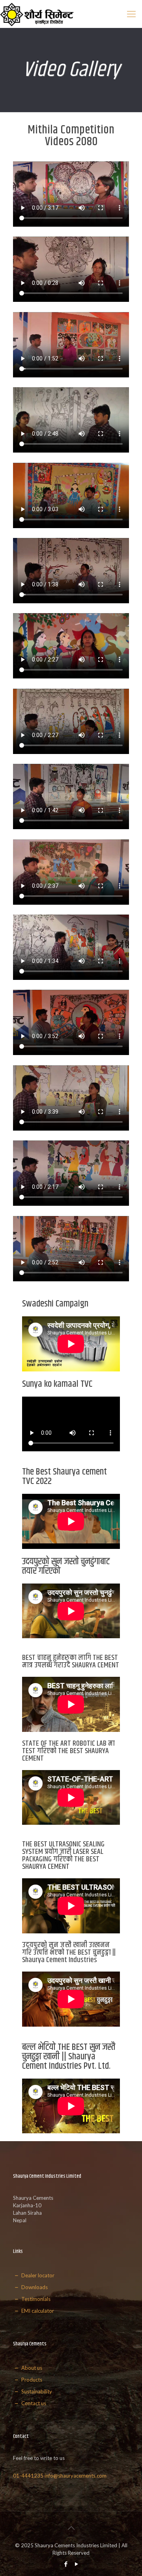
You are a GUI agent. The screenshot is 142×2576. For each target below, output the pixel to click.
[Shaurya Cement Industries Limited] (37, 14)
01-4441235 (28, 2476)
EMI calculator (37, 2311)
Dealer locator (37, 2275)
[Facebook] (66, 2564)
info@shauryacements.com (76, 2476)
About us (31, 2368)
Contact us (33, 2403)
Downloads (34, 2287)
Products (31, 2380)
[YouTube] (76, 2564)
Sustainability (36, 2391)
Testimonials (35, 2299)
